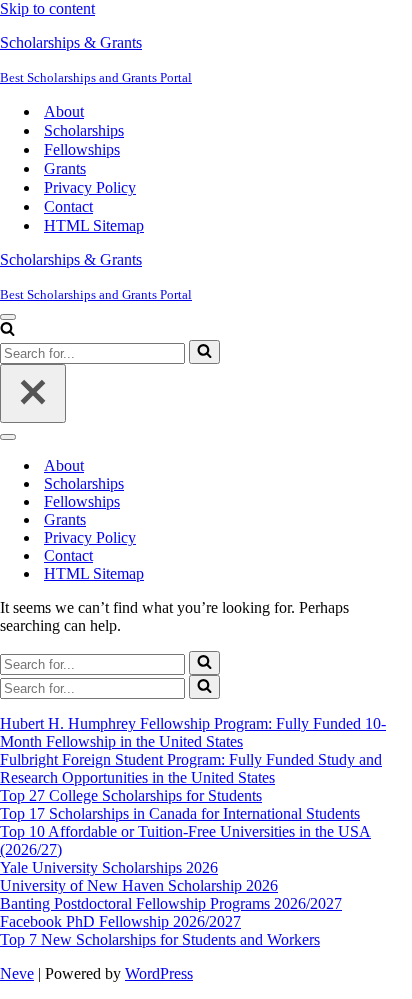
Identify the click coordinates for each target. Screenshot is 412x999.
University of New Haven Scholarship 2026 (139, 885)
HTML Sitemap (94, 225)
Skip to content (47, 8)
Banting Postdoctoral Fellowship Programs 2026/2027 (171, 903)
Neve (17, 973)
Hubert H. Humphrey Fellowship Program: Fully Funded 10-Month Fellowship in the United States (193, 732)
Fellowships (82, 149)
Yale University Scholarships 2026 (109, 867)
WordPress (159, 973)
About (64, 111)
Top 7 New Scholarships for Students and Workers (160, 939)
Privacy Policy (90, 187)
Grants (65, 168)
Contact (68, 206)
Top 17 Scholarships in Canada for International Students (180, 813)
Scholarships (84, 130)
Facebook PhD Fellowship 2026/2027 (120, 921)
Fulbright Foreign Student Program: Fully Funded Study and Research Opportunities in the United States (191, 768)
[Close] (33, 393)
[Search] (7, 330)
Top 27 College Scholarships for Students (131, 795)
